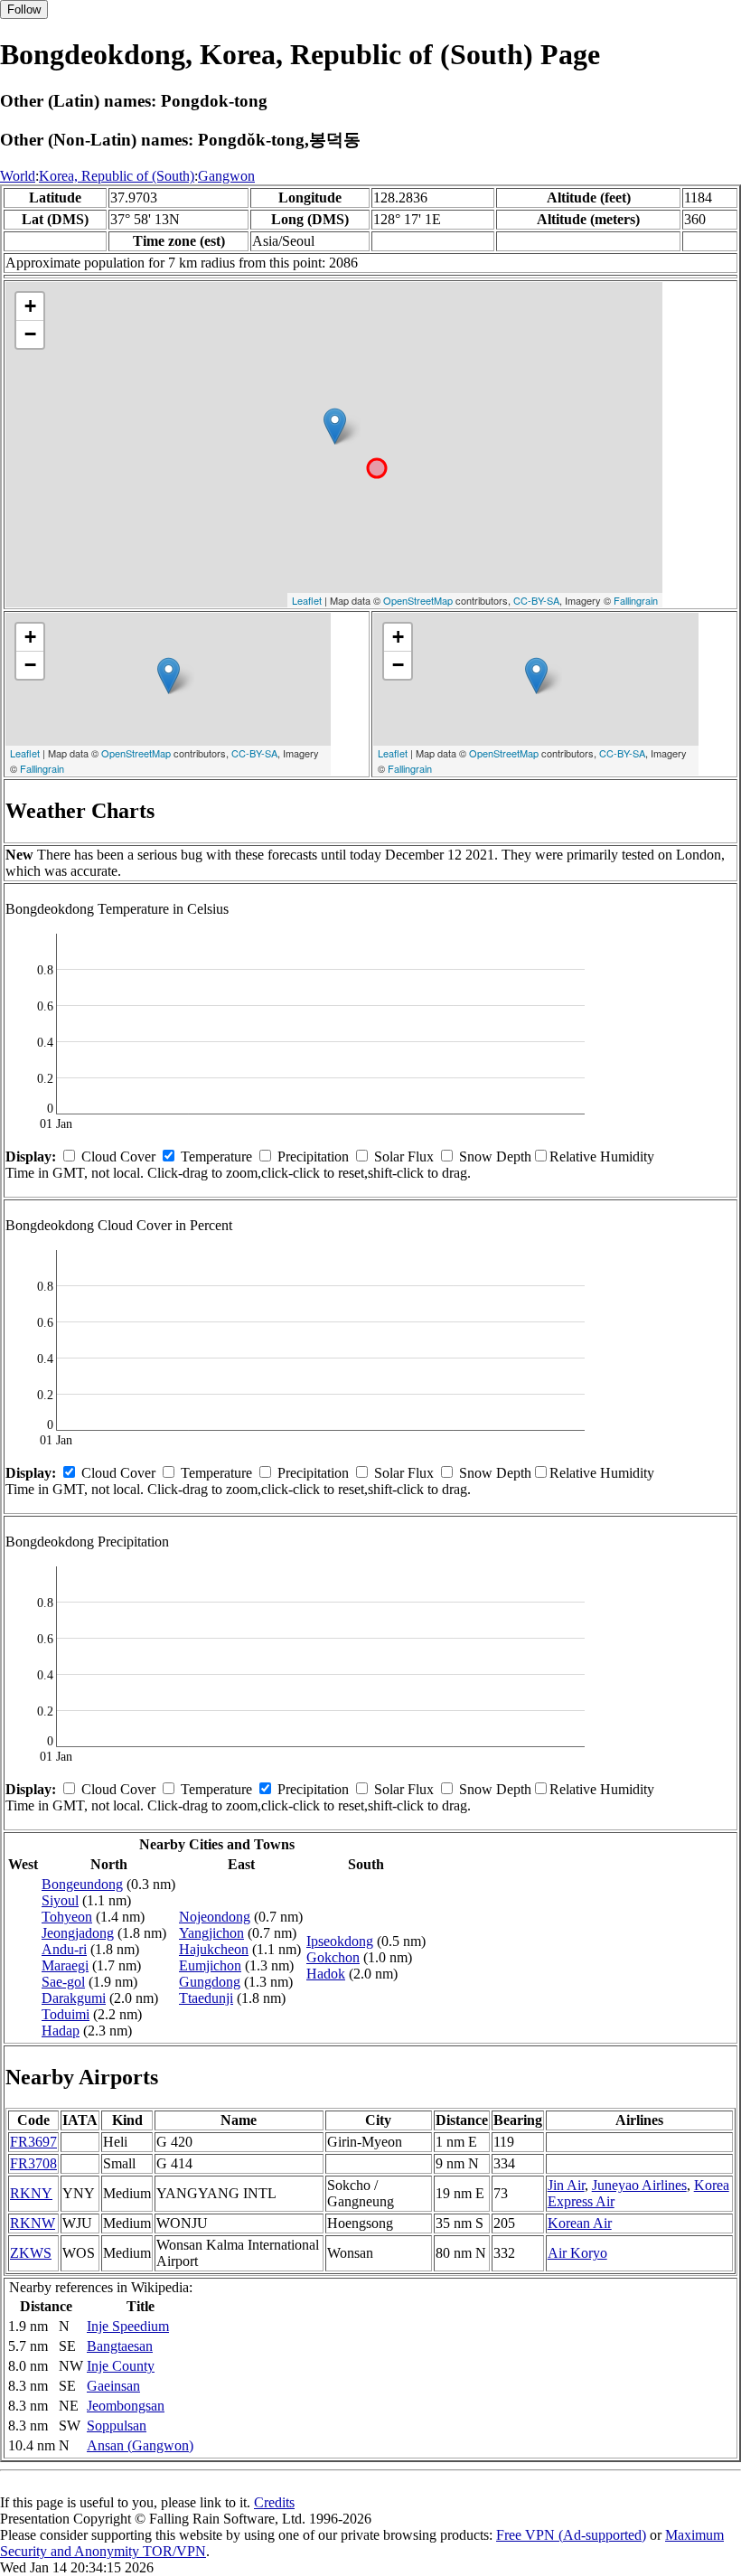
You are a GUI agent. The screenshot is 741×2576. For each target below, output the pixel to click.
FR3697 (33, 2142)
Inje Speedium (128, 2326)
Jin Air (566, 2185)
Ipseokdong (340, 1941)
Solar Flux (404, 1156)
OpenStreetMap (418, 600)
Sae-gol (63, 1982)
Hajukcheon (214, 1949)
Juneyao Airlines (639, 2185)
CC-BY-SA (536, 600)
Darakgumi (74, 1998)
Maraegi (65, 1965)
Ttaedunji (206, 1998)
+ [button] (30, 306)
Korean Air (580, 2223)
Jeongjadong (78, 1933)
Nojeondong (215, 1917)
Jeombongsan (126, 2406)
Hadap (61, 2031)
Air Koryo (577, 2253)
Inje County (121, 2366)
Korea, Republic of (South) (117, 176)
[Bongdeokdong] (335, 426)
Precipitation (313, 1156)
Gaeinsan (113, 2386)
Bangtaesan (120, 2346)
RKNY (31, 2193)
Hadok (326, 1974)
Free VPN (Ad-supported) (571, 2535)
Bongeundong (82, 1884)
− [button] (30, 334)
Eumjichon (210, 1965)
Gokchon (333, 1957)
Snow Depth (495, 1156)
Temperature (216, 1156)
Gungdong (210, 1982)
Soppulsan (117, 2426)
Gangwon (226, 176)
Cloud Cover (118, 1156)
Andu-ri (64, 1949)
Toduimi (66, 2014)
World (18, 176)
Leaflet (307, 600)
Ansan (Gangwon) (140, 2445)
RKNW (33, 2223)
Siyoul (60, 1900)
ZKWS (31, 2253)
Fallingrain (636, 600)
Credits (274, 2502)
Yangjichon (211, 1933)
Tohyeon (67, 1917)
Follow (24, 9)
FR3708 (33, 2163)
